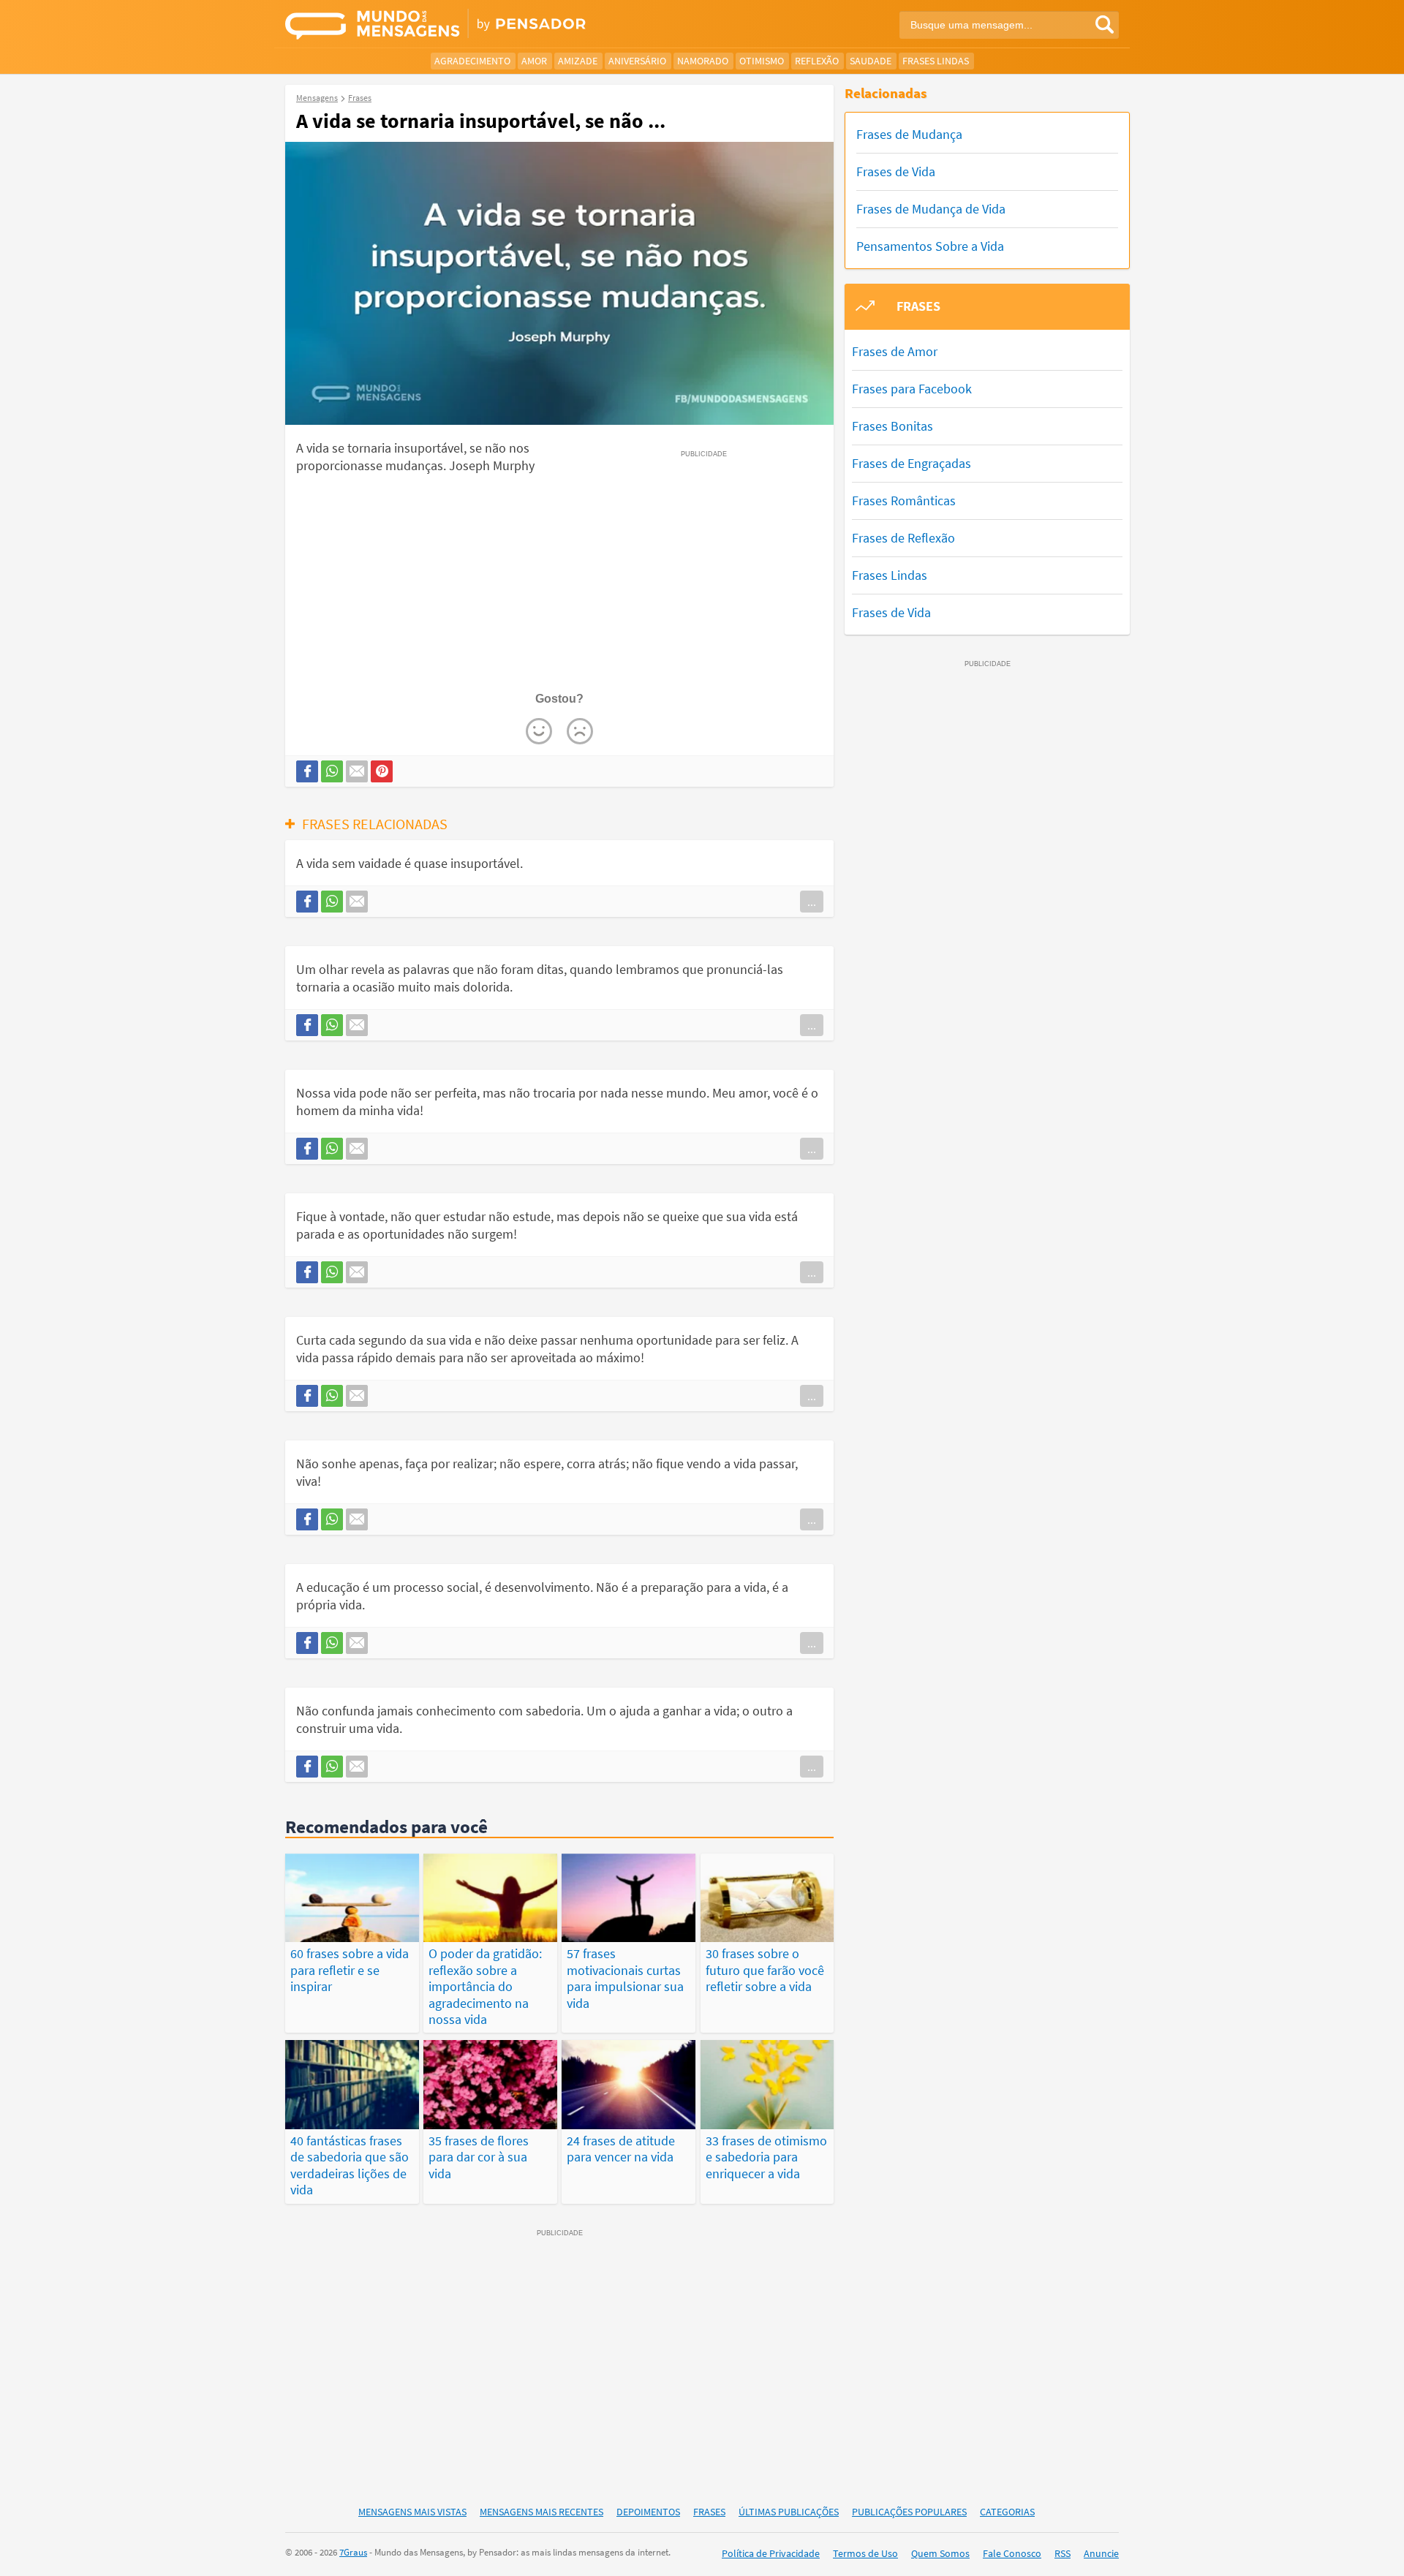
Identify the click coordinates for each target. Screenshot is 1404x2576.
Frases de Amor (895, 351)
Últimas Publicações (789, 2512)
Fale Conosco (1012, 2553)
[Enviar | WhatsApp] (332, 771)
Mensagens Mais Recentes (541, 2512)
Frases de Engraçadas (912, 463)
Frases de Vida (896, 171)
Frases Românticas (904, 501)
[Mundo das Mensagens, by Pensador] (488, 26)
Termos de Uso (865, 2553)
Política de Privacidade (771, 2553)
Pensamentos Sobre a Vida (930, 246)
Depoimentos (648, 2512)
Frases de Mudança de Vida (931, 209)
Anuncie (1101, 2553)
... (812, 902)
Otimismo (762, 61)
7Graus (353, 2552)
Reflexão (817, 61)
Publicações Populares (909, 2512)
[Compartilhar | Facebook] (307, 771)
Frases (709, 2512)
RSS (1063, 2553)
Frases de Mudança (909, 134)
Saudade (871, 61)
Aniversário (637, 61)
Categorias (1007, 2512)
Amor (534, 61)
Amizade (578, 61)
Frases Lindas (936, 61)
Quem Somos (940, 2553)
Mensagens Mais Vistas (412, 2512)
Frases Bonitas (892, 426)
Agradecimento (472, 61)
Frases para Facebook (912, 389)
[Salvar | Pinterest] (382, 771)
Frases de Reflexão (903, 538)
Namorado (703, 61)
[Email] (357, 771)
